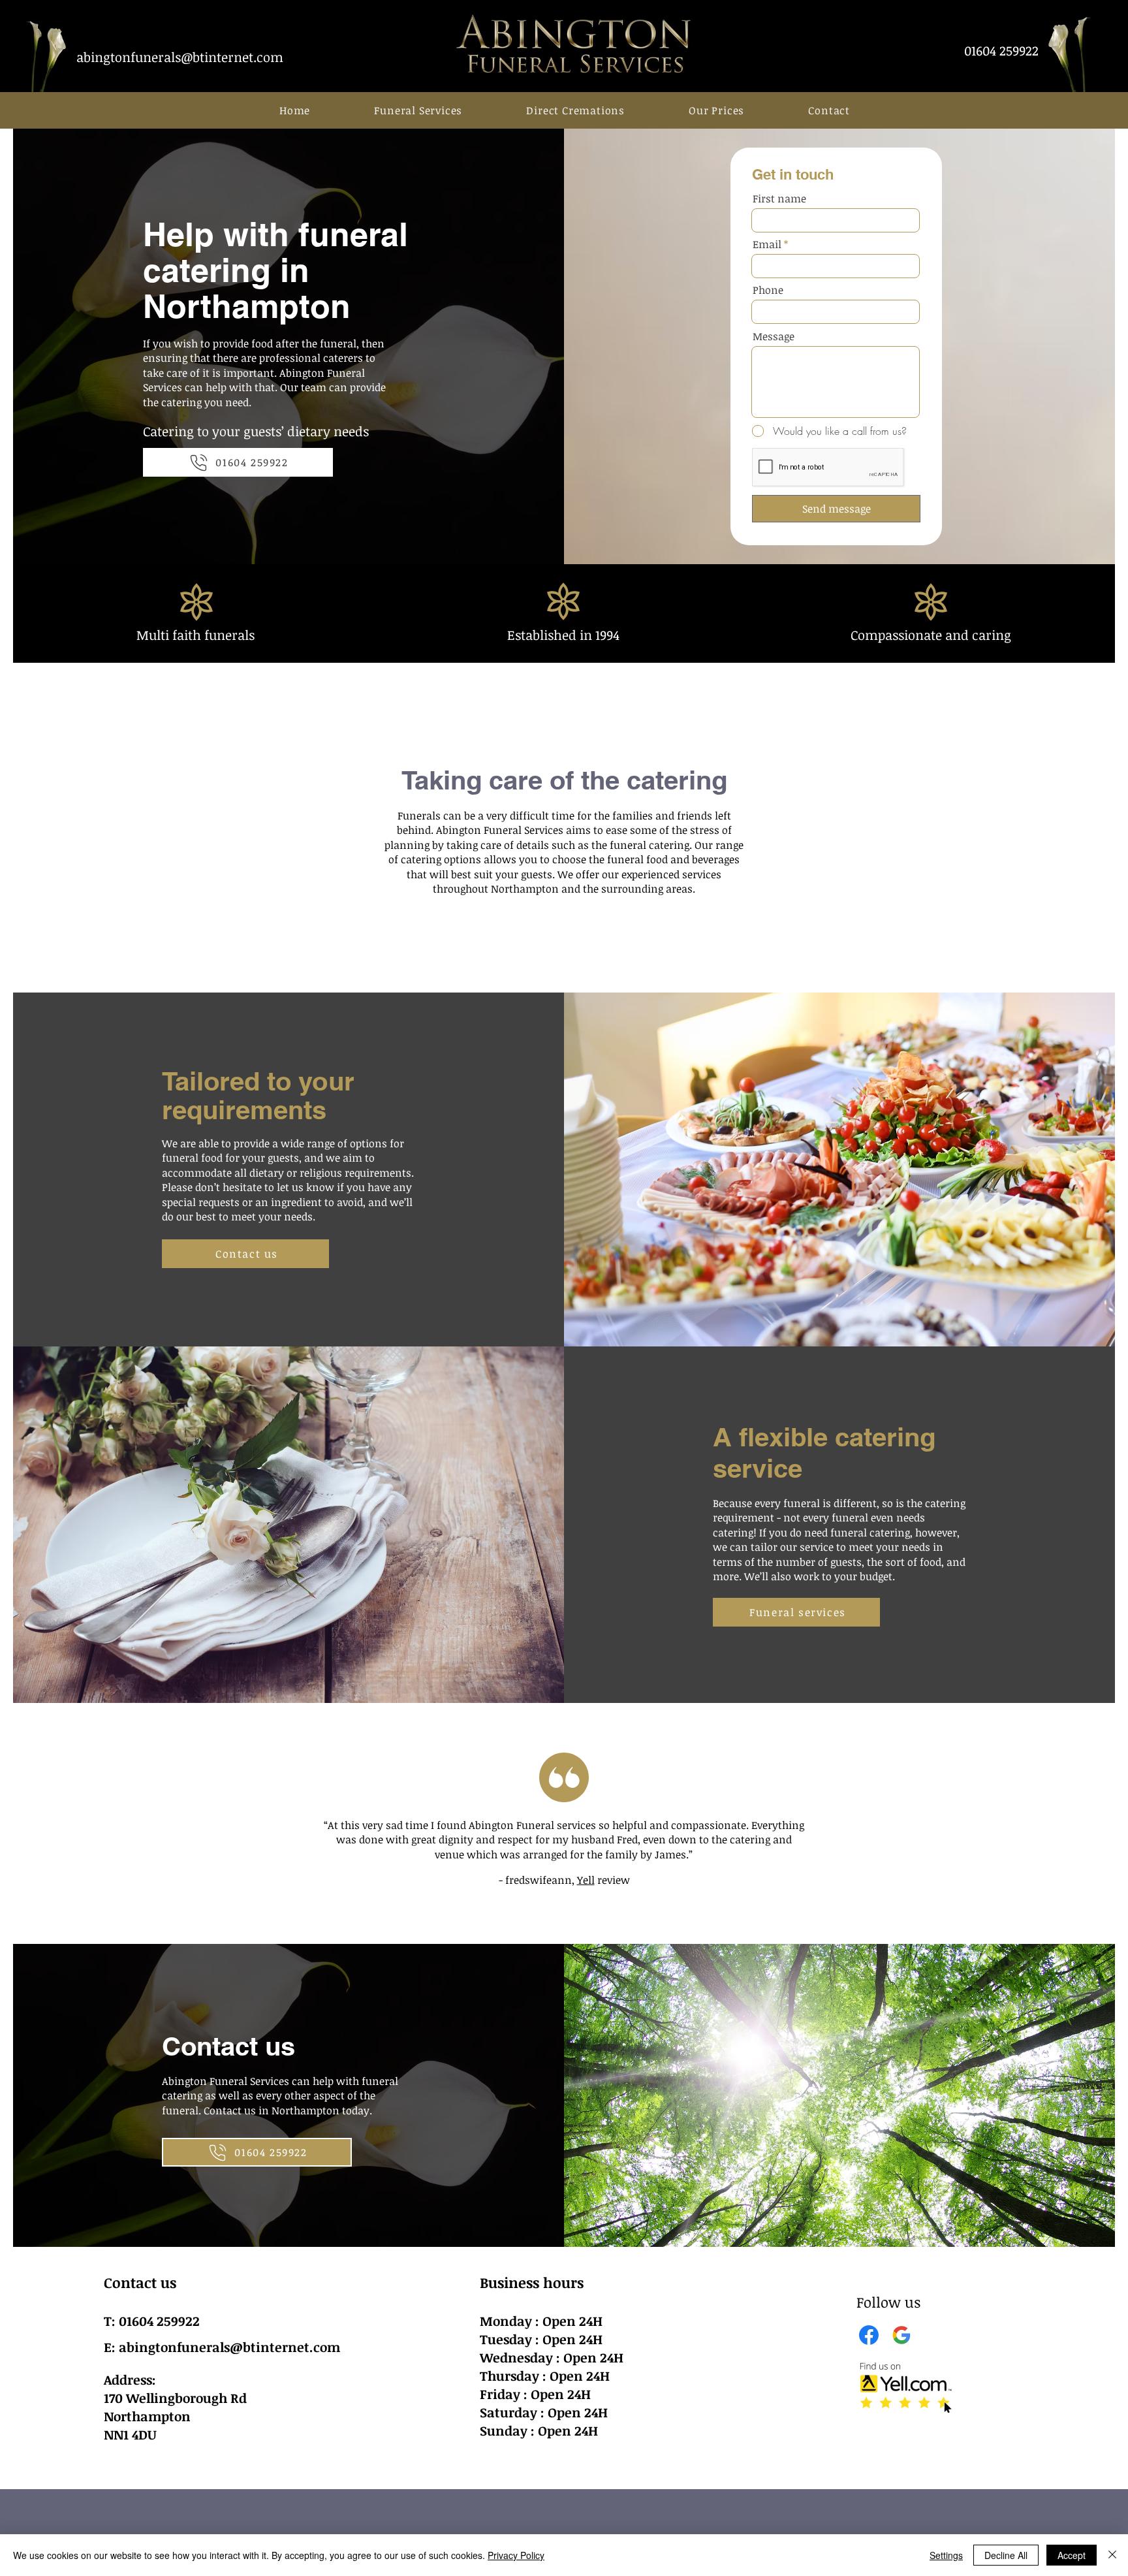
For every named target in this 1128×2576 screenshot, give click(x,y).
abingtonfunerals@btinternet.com (229, 2347)
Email (767, 244)
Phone (768, 290)
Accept (1072, 2555)
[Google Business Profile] (901, 2335)
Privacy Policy (516, 2555)
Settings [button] (946, 2555)
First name (779, 199)
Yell (586, 1880)
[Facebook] (869, 2335)
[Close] (1112, 2555)
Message (774, 336)
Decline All (1006, 2555)
